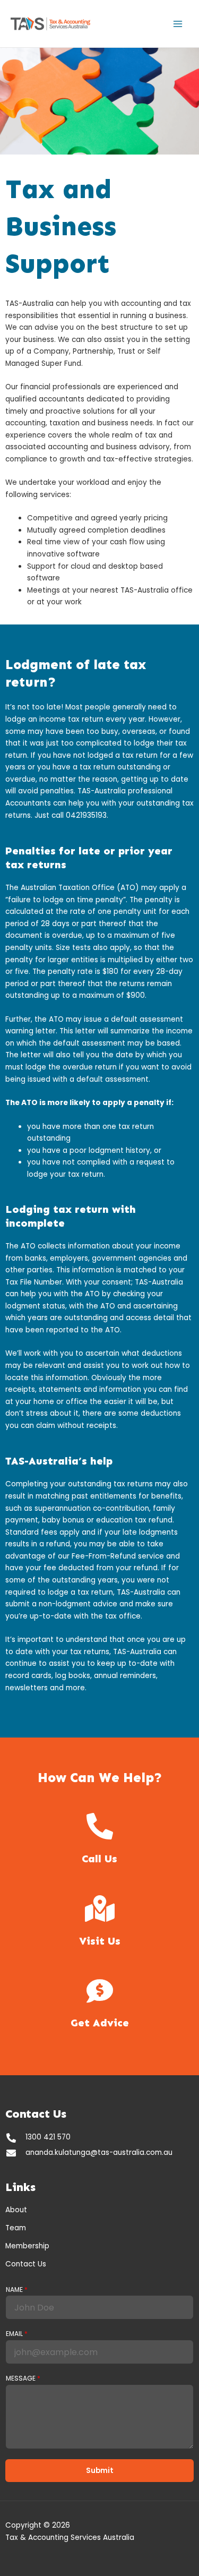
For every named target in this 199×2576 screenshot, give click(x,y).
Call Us (99, 1859)
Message (23, 2378)
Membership (27, 2246)
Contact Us (26, 2264)
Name (17, 2290)
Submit (100, 2471)
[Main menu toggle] (178, 24)
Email (17, 2334)
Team (16, 2228)
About (16, 2210)
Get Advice (100, 2023)
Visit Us (100, 1941)
